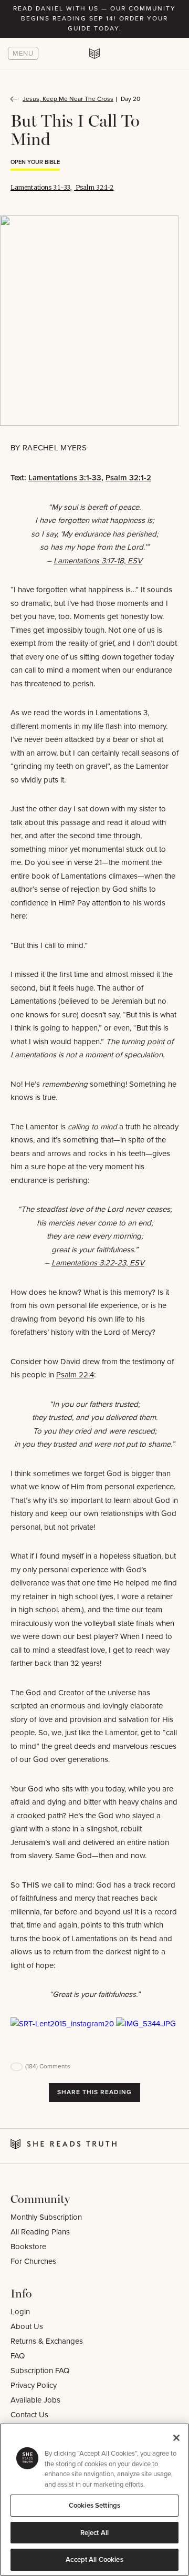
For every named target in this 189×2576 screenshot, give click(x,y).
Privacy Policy (34, 2385)
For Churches (33, 2261)
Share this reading (94, 2092)
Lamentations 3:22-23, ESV (98, 1263)
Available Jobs (35, 2400)
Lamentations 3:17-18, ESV (98, 561)
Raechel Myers (55, 448)
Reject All (94, 2533)
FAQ (18, 2356)
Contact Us (29, 2415)
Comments (48, 2066)
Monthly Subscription (46, 2217)
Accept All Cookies (94, 2559)
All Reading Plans (40, 2232)
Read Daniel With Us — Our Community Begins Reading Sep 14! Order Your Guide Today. (94, 18)
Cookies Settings (94, 2505)
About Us (27, 2326)
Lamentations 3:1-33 (40, 187)
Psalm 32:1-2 (94, 187)
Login (20, 2312)
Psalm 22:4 (75, 1375)
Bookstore (28, 2247)
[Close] (176, 2438)
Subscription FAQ (40, 2371)
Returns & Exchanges (47, 2341)
